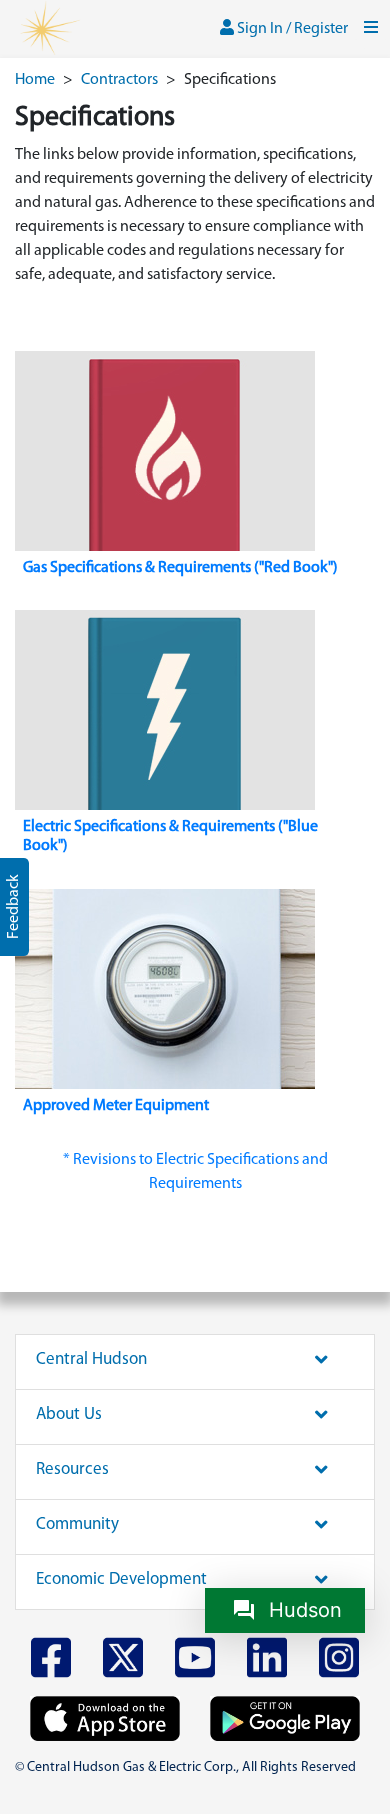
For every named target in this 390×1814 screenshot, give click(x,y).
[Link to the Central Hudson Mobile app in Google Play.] (285, 1718)
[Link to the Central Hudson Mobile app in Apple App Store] (105, 1718)
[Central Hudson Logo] (48, 29)
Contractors (119, 80)
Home (35, 80)
